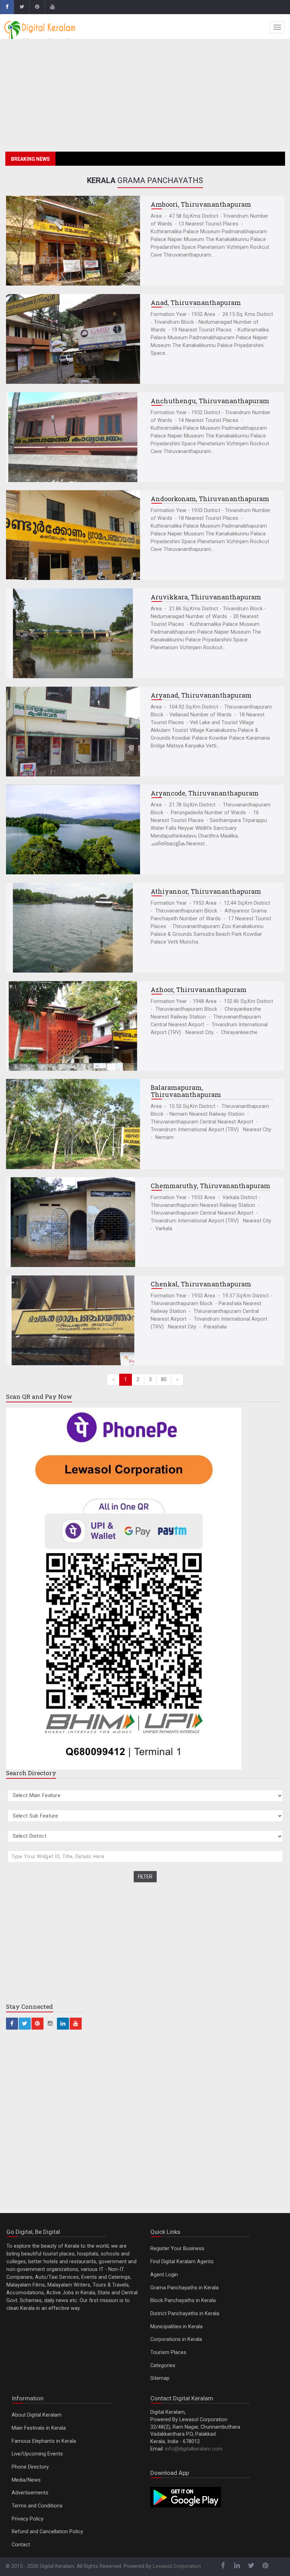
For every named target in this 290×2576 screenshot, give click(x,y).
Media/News (26, 2480)
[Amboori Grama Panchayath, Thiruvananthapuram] (73, 241)
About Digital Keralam (37, 2415)
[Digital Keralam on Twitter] (22, 7)
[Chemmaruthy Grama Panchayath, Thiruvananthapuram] (73, 1222)
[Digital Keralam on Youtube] (52, 7)
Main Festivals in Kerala (39, 2428)
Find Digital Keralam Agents (182, 2262)
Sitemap (160, 2378)
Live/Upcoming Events (37, 2454)
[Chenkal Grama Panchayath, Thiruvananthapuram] (73, 1320)
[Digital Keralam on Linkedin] (63, 2024)
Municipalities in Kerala (176, 2327)
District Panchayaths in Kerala (185, 2314)
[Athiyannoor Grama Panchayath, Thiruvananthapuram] (73, 928)
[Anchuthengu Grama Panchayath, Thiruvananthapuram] (73, 437)
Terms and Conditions (37, 2506)
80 (164, 1380)
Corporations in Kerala (176, 2339)
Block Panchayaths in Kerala (183, 2301)
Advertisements (30, 2493)
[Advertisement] (145, 97)
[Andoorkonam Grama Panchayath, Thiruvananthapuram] (73, 535)
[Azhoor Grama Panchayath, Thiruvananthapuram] (73, 1026)
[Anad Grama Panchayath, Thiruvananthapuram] (73, 339)
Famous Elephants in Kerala (44, 2441)
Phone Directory (30, 2467)
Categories (163, 2366)
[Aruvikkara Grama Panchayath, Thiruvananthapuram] (73, 633)
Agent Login (164, 2275)
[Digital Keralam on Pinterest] (37, 7)
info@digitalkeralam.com (194, 2449)
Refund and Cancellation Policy (47, 2532)
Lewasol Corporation (177, 2566)
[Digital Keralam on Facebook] (7, 7)
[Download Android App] (186, 2497)
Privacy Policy (28, 2519)
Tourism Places (168, 2352)
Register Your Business (177, 2249)
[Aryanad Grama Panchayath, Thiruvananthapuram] (73, 732)
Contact (21, 2545)
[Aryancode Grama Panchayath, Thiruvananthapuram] (73, 829)
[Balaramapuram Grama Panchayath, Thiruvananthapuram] (73, 1124)
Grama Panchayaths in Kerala (184, 2288)
